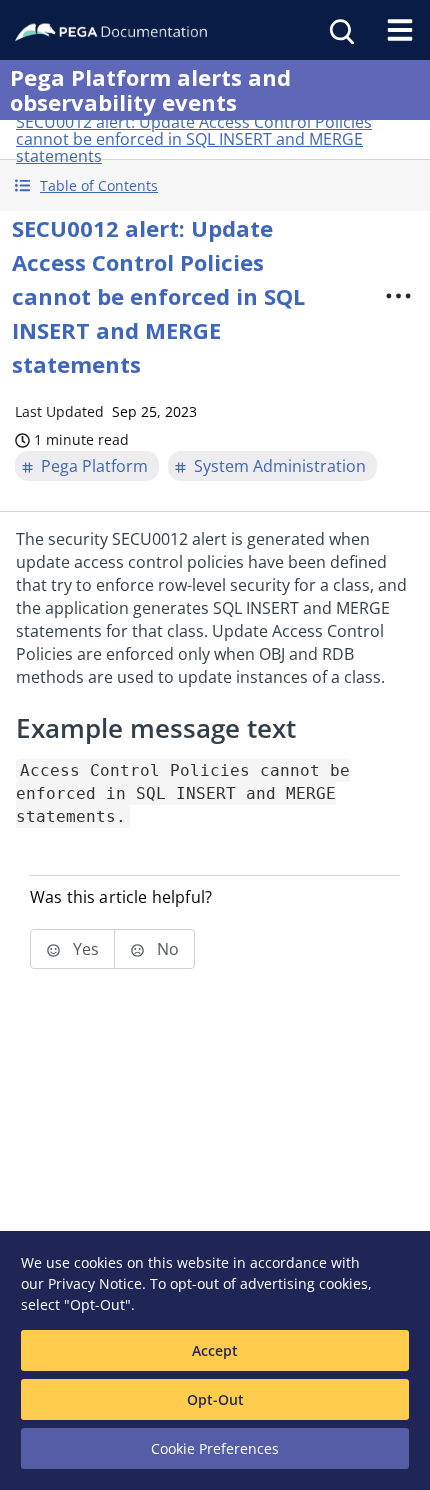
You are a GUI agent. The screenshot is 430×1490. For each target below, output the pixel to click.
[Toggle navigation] (400, 30)
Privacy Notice (95, 1283)
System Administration (280, 466)
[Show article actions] (399, 296)
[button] (215, 185)
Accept (215, 1350)
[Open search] (340, 30)
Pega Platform (94, 466)
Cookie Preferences (215, 1448)
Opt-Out (215, 1399)
